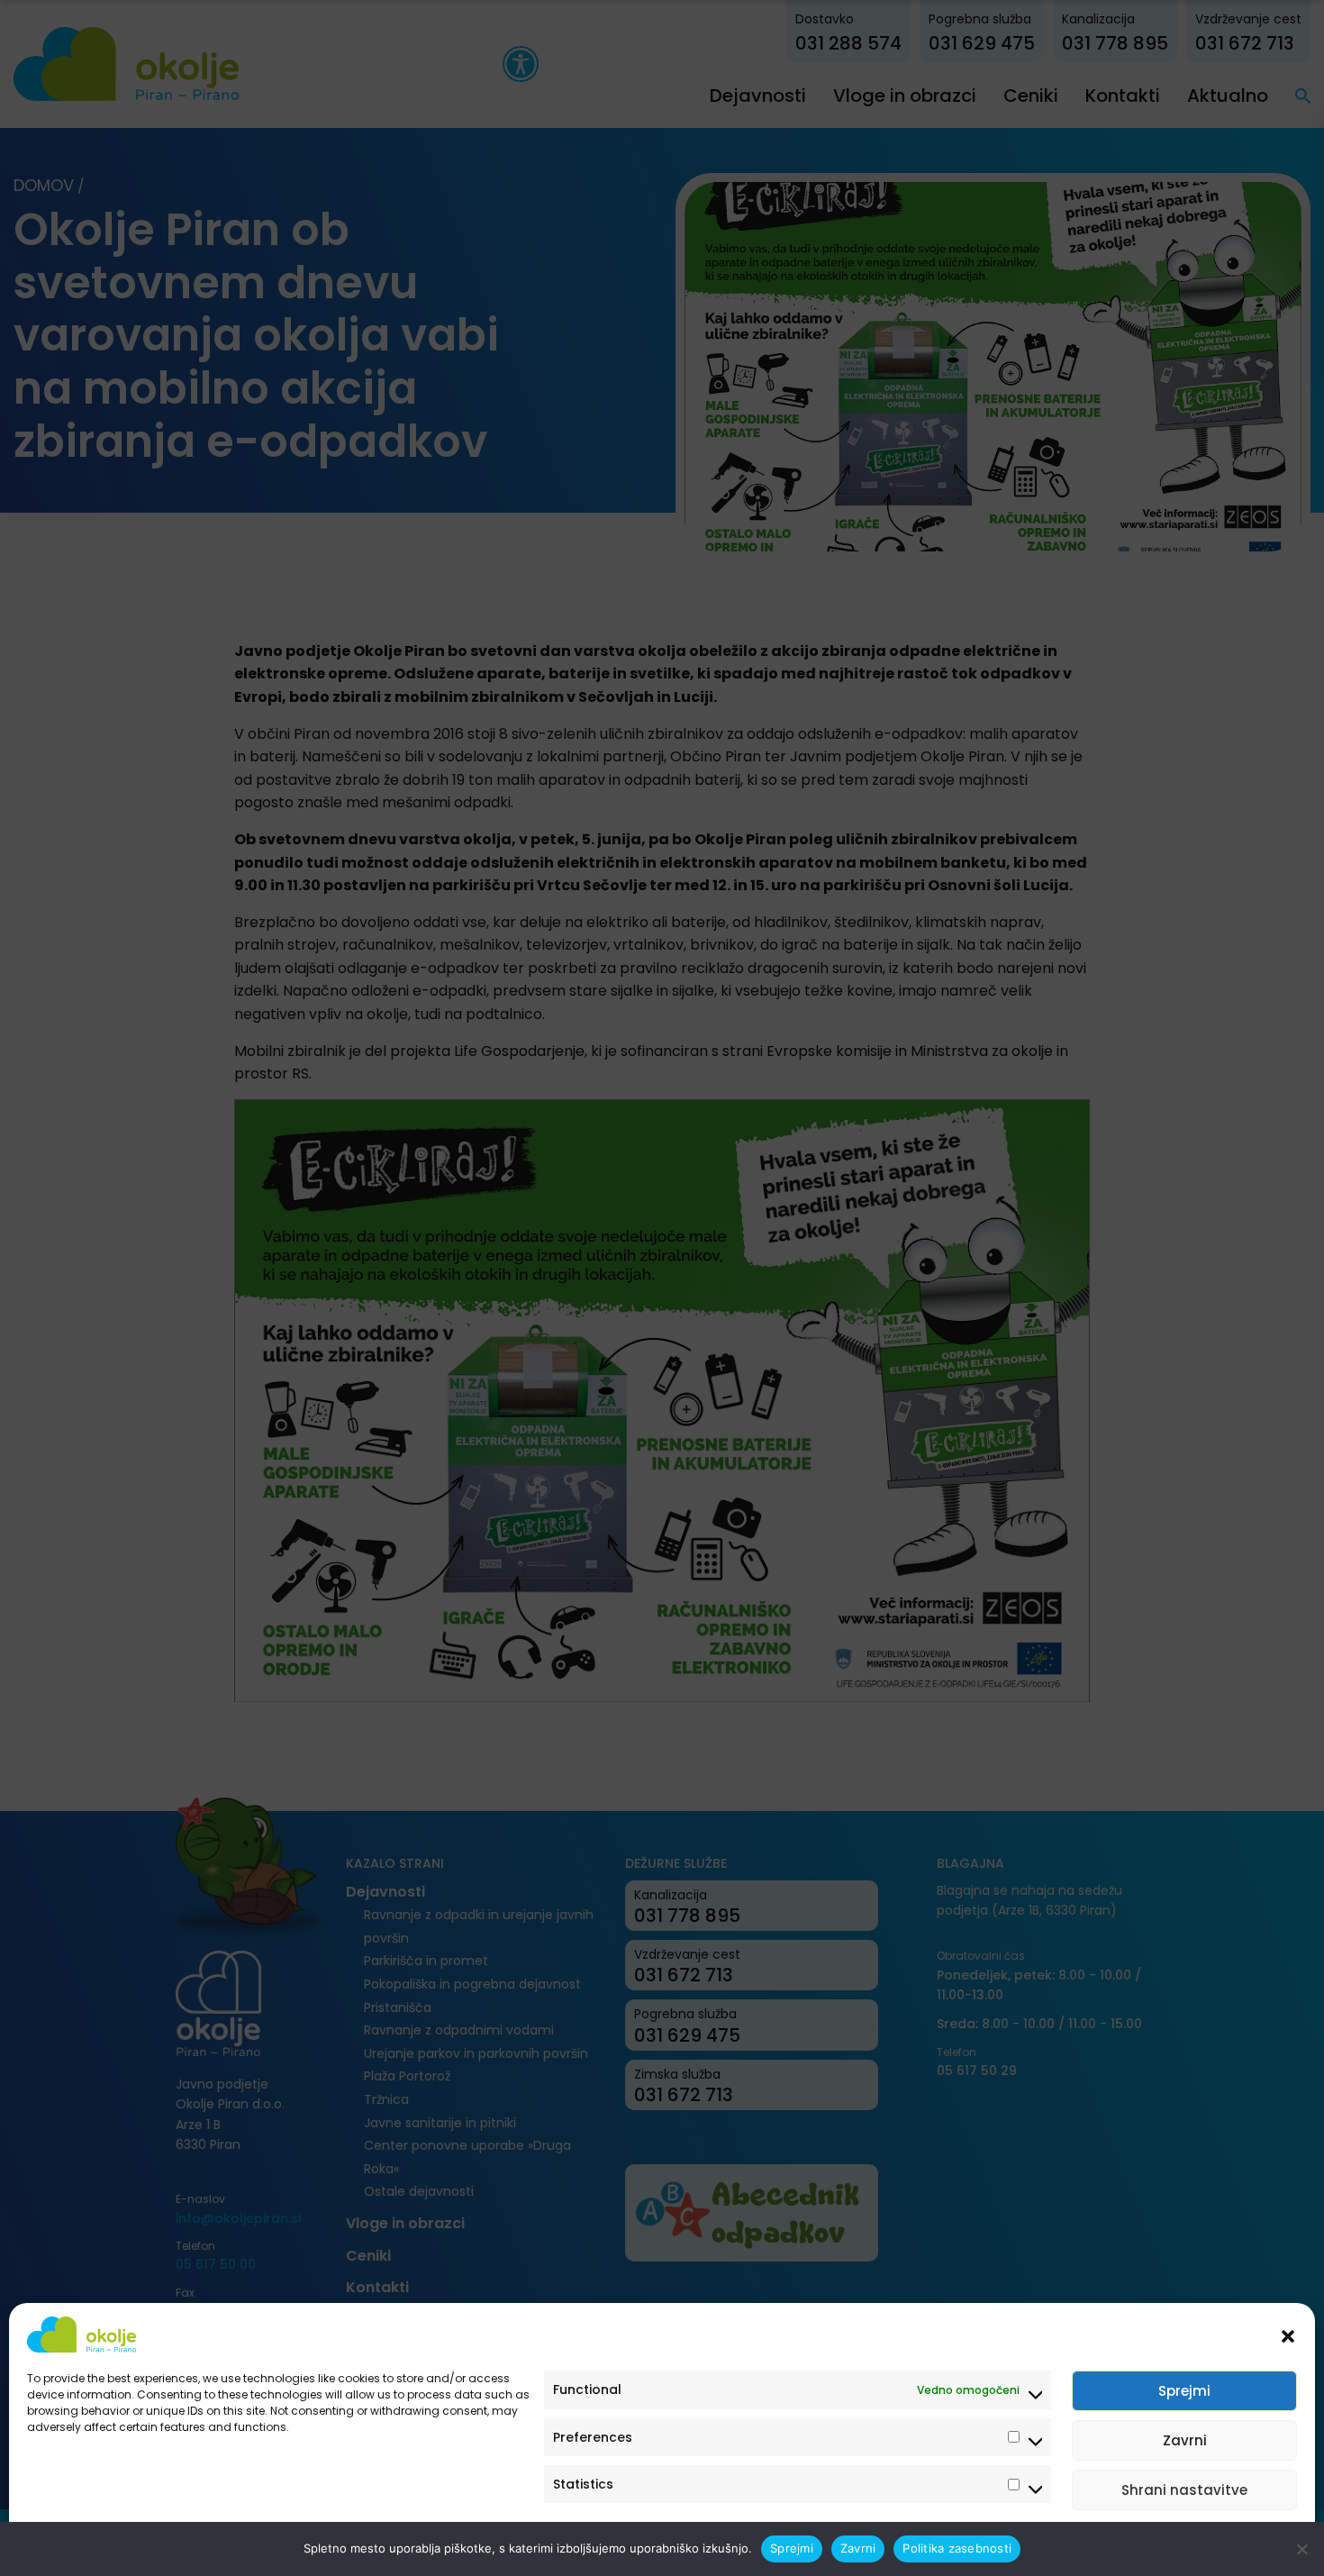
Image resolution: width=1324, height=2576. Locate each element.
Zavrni (1185, 2440)
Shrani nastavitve (1184, 2490)
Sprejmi (1184, 2391)
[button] (1288, 2335)
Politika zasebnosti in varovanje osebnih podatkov (164, 2542)
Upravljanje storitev (1227, 2542)
